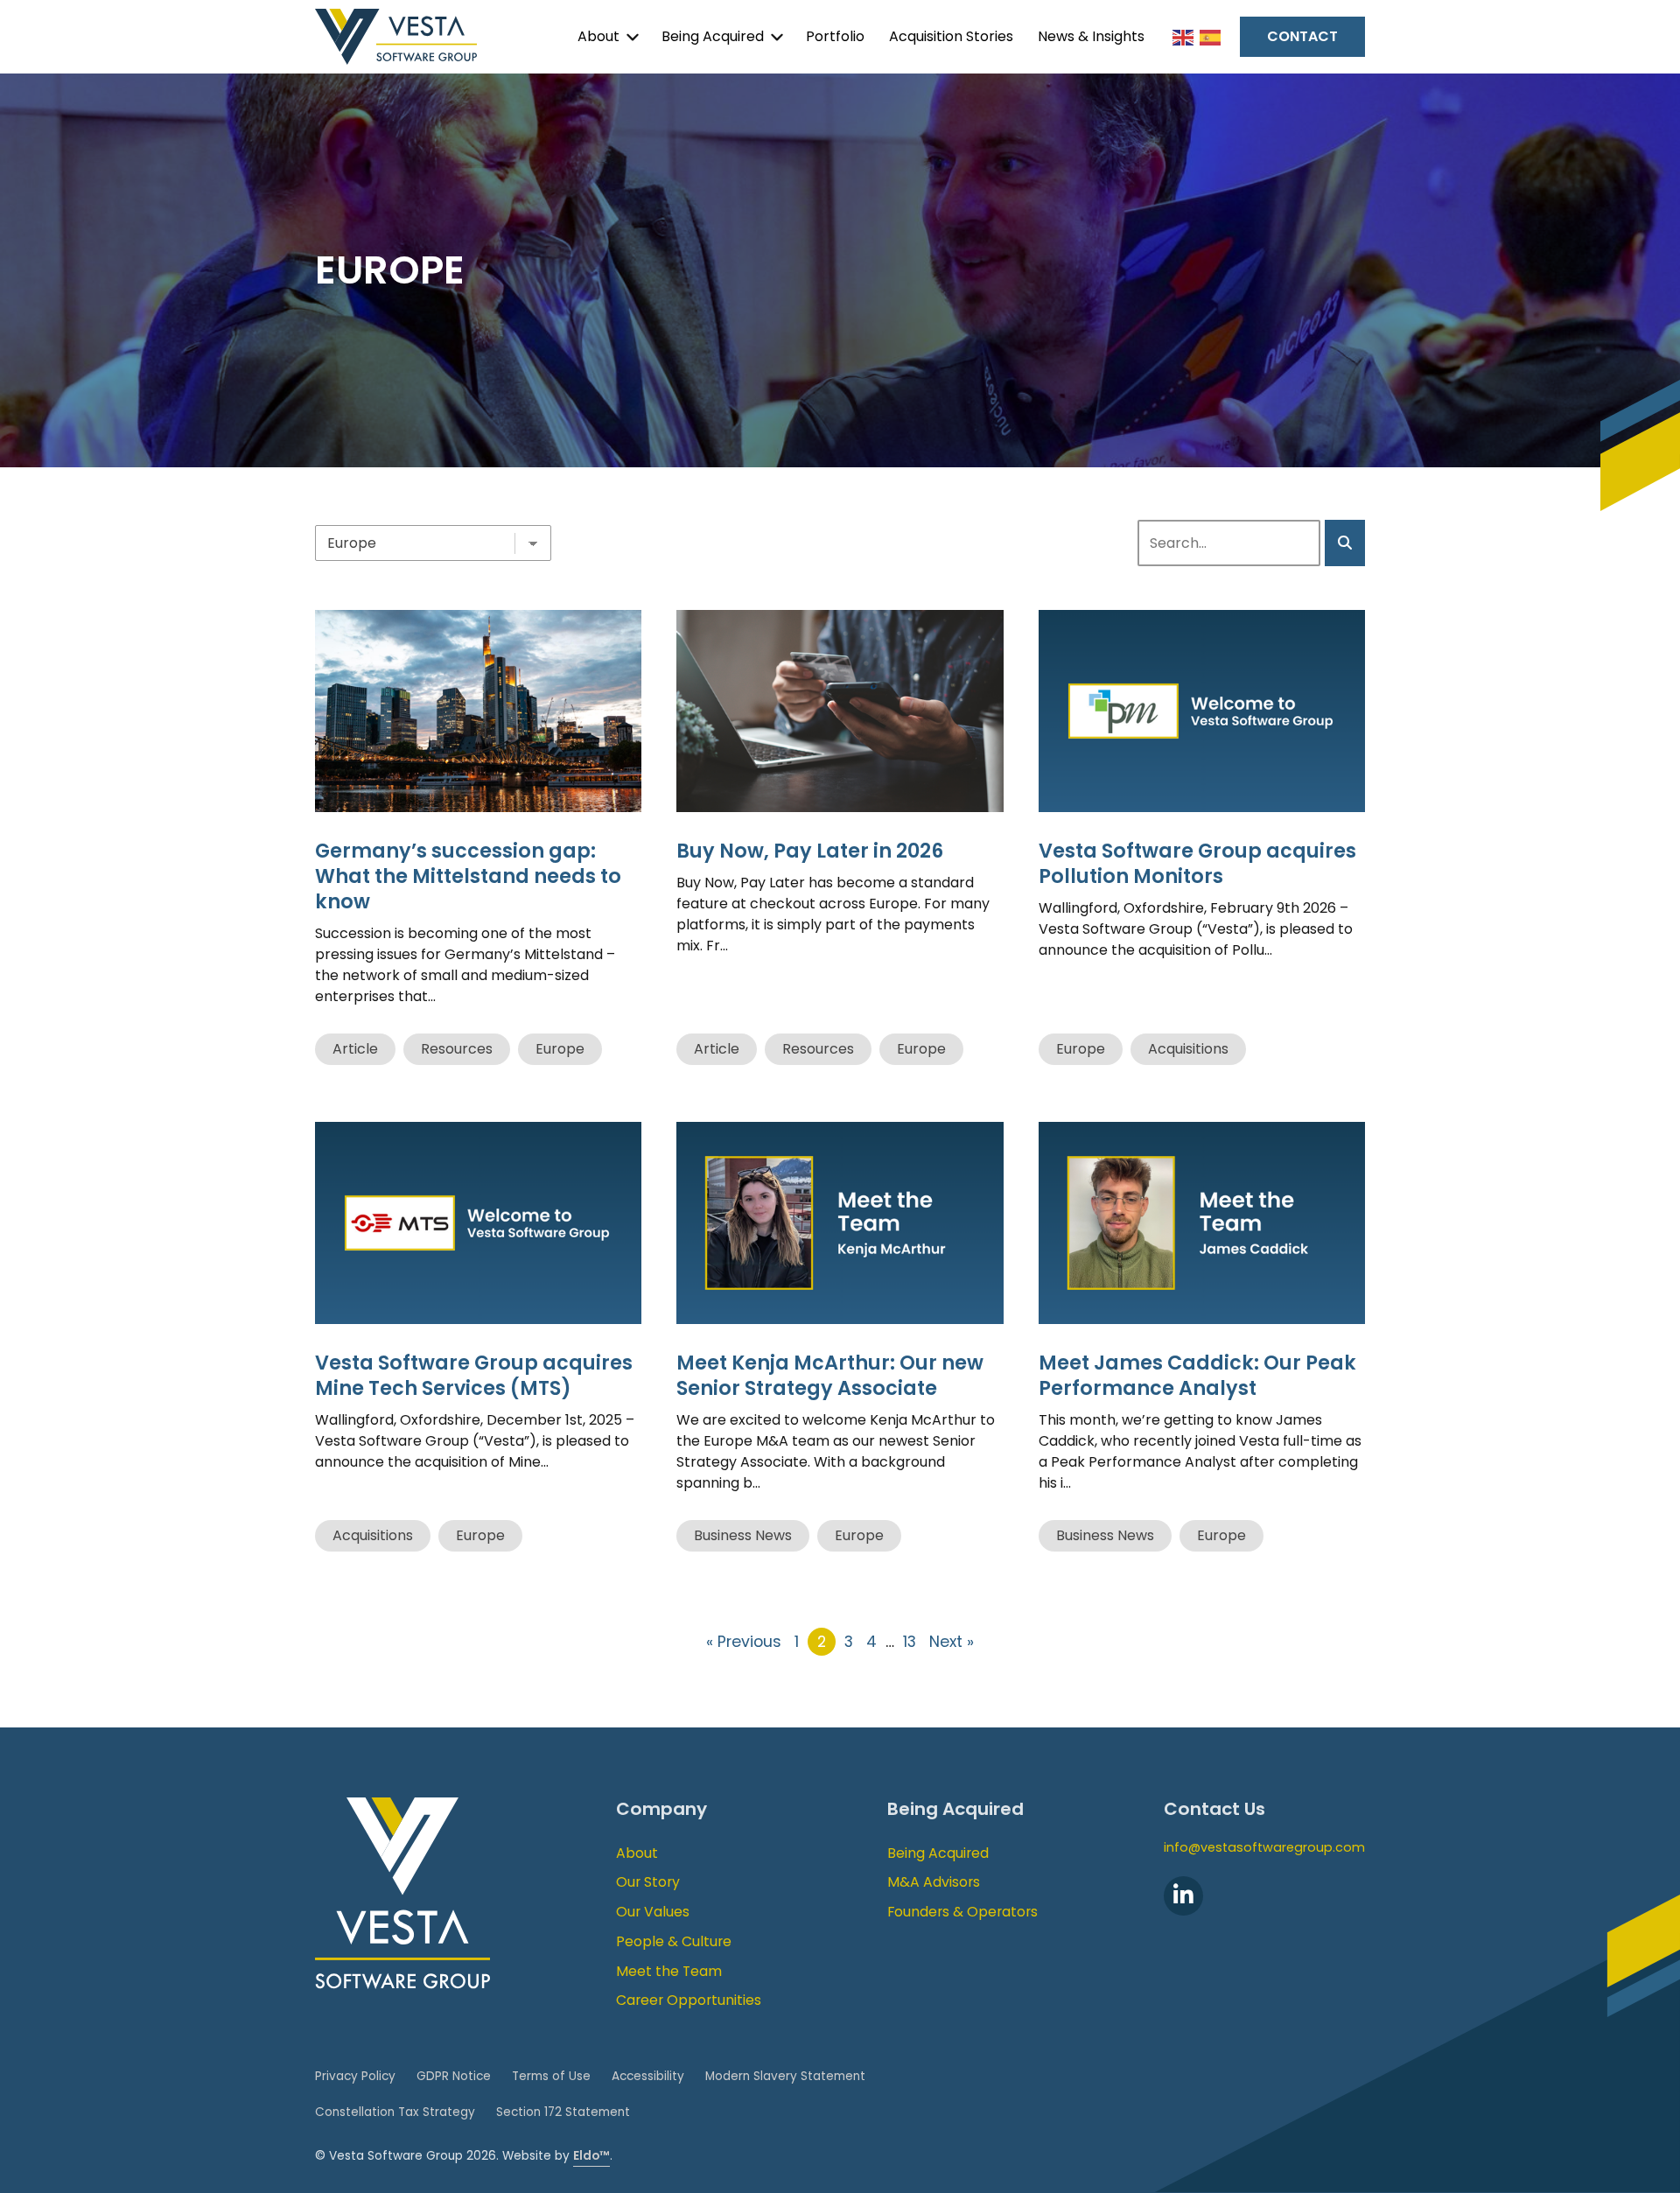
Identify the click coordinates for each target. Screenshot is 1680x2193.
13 (910, 1642)
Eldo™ (591, 2156)
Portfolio (835, 36)
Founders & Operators (962, 1912)
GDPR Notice (454, 2076)
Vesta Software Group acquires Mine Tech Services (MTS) (474, 1375)
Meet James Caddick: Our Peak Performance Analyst (1197, 1375)
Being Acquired (713, 36)
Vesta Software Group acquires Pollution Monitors (1197, 863)
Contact (1302, 36)
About (598, 36)
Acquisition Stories (951, 36)
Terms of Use (551, 2076)
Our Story (648, 1882)
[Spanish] (1211, 36)
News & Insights (1091, 36)
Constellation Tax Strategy (395, 2112)
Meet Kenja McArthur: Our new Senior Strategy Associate (830, 1375)
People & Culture (674, 1941)
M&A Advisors (934, 1882)
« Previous (744, 1642)
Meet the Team (669, 1971)
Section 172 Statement (563, 2112)
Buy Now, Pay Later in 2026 (810, 851)
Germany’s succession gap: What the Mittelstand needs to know (468, 876)
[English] (1184, 36)
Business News (743, 1535)
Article (355, 1049)
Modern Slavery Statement (785, 2076)
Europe (560, 1049)
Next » (952, 1642)
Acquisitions (1188, 1049)
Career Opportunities (689, 2000)
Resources (457, 1049)
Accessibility (648, 2076)
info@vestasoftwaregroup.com (1264, 1847)
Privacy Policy (355, 2076)
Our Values (653, 1912)
